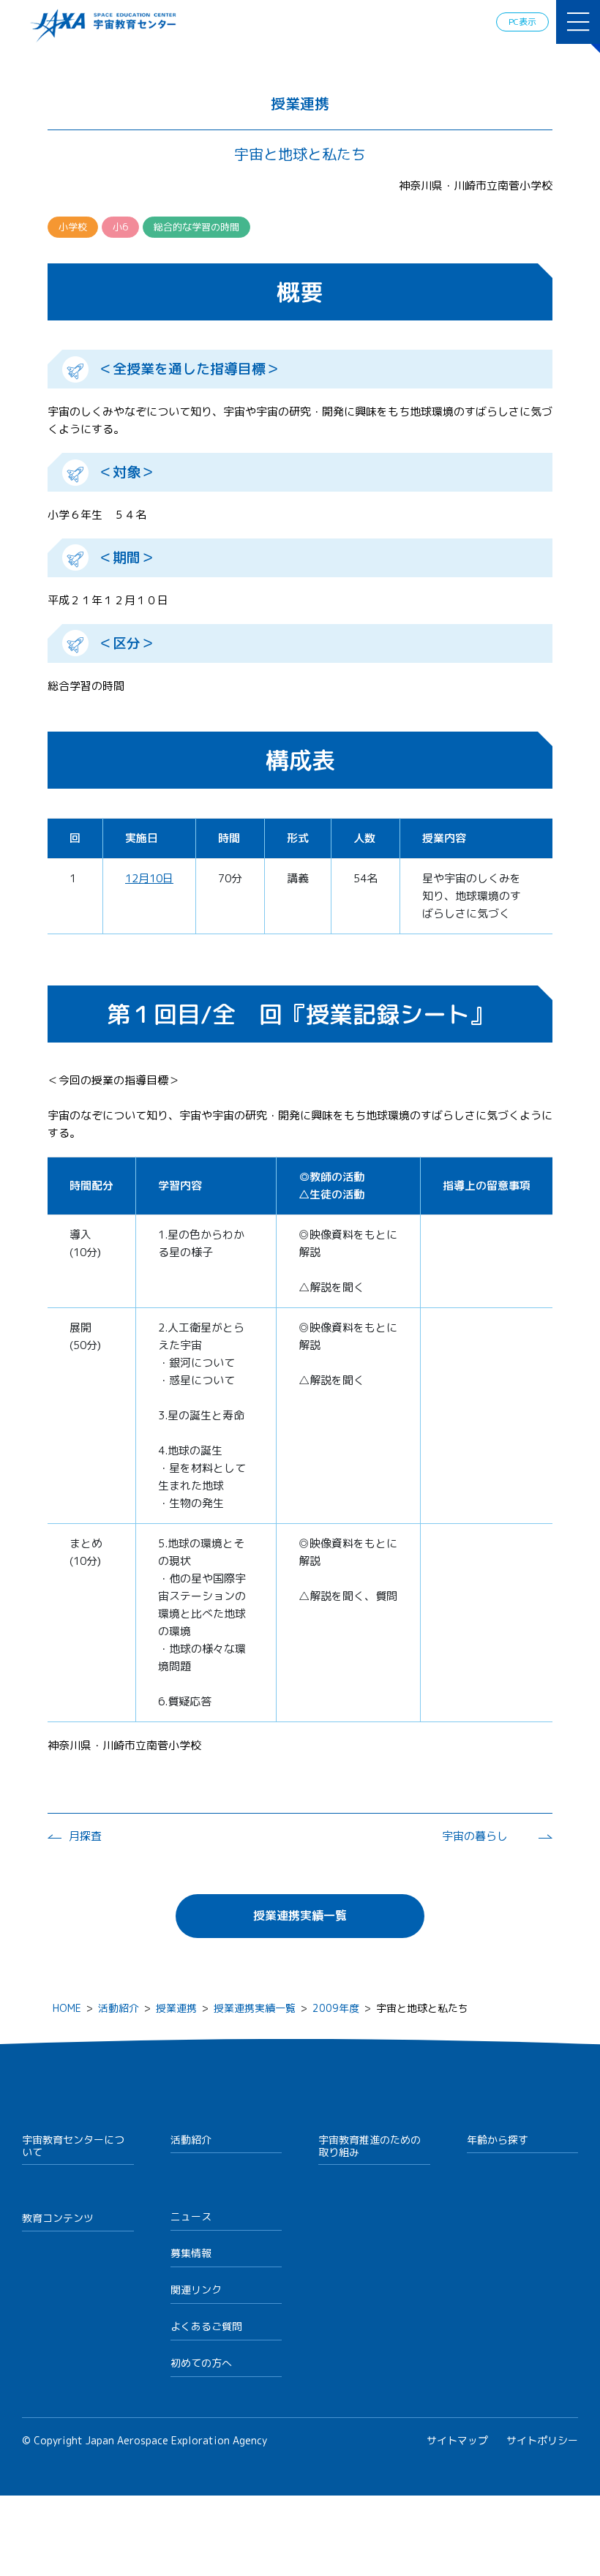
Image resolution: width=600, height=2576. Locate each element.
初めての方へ (201, 2363)
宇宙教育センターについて (73, 2146)
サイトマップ (457, 2440)
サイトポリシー (542, 2440)
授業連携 (176, 2008)
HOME (67, 2008)
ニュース (191, 2216)
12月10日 (149, 878)
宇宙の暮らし (475, 1836)
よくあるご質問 (206, 2326)
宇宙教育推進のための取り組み (370, 2146)
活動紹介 (119, 2008)
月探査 (85, 1836)
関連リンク (196, 2290)
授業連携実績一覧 (300, 1915)
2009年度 (336, 2008)
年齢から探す (498, 2140)
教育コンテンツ (58, 2218)
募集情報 (191, 2253)
